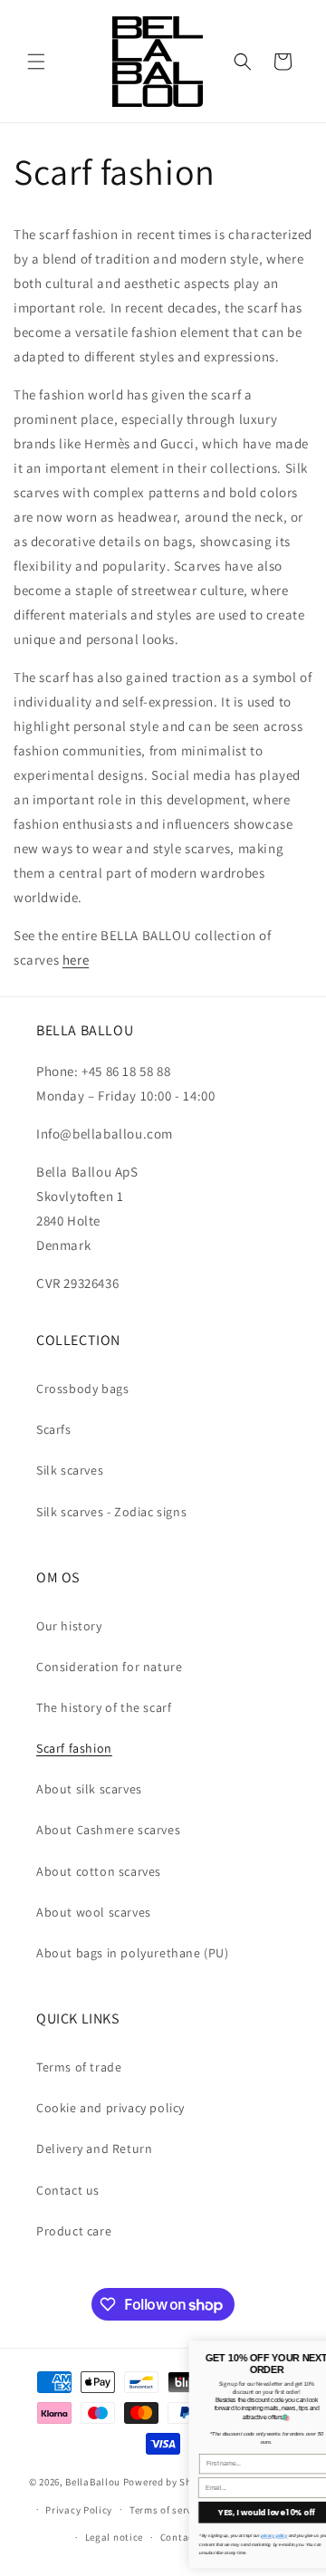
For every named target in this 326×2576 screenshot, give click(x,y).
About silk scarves (89, 1789)
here (76, 960)
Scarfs (54, 1429)
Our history (69, 1626)
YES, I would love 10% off (162, 2513)
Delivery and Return (94, 2148)
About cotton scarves (99, 1871)
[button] (36, 62)
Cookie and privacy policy (110, 2108)
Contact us (68, 2190)
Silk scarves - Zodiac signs (111, 1512)
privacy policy (169, 2536)
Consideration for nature (109, 1667)
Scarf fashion (74, 1748)
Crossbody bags (82, 1389)
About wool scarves (94, 1912)
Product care (74, 2231)
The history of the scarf (104, 1707)
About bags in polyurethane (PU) (133, 1953)
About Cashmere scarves (108, 1830)
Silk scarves (70, 1470)
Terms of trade (79, 2067)
